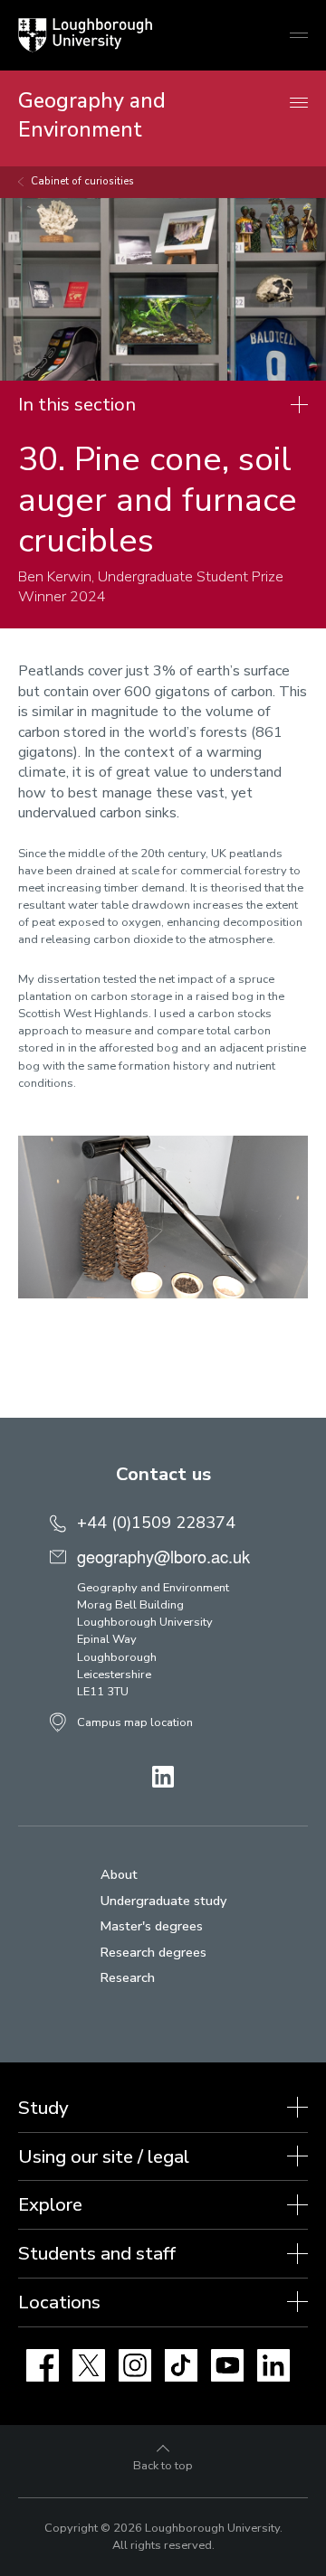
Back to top (163, 2466)
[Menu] (299, 104)
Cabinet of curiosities (82, 181)
